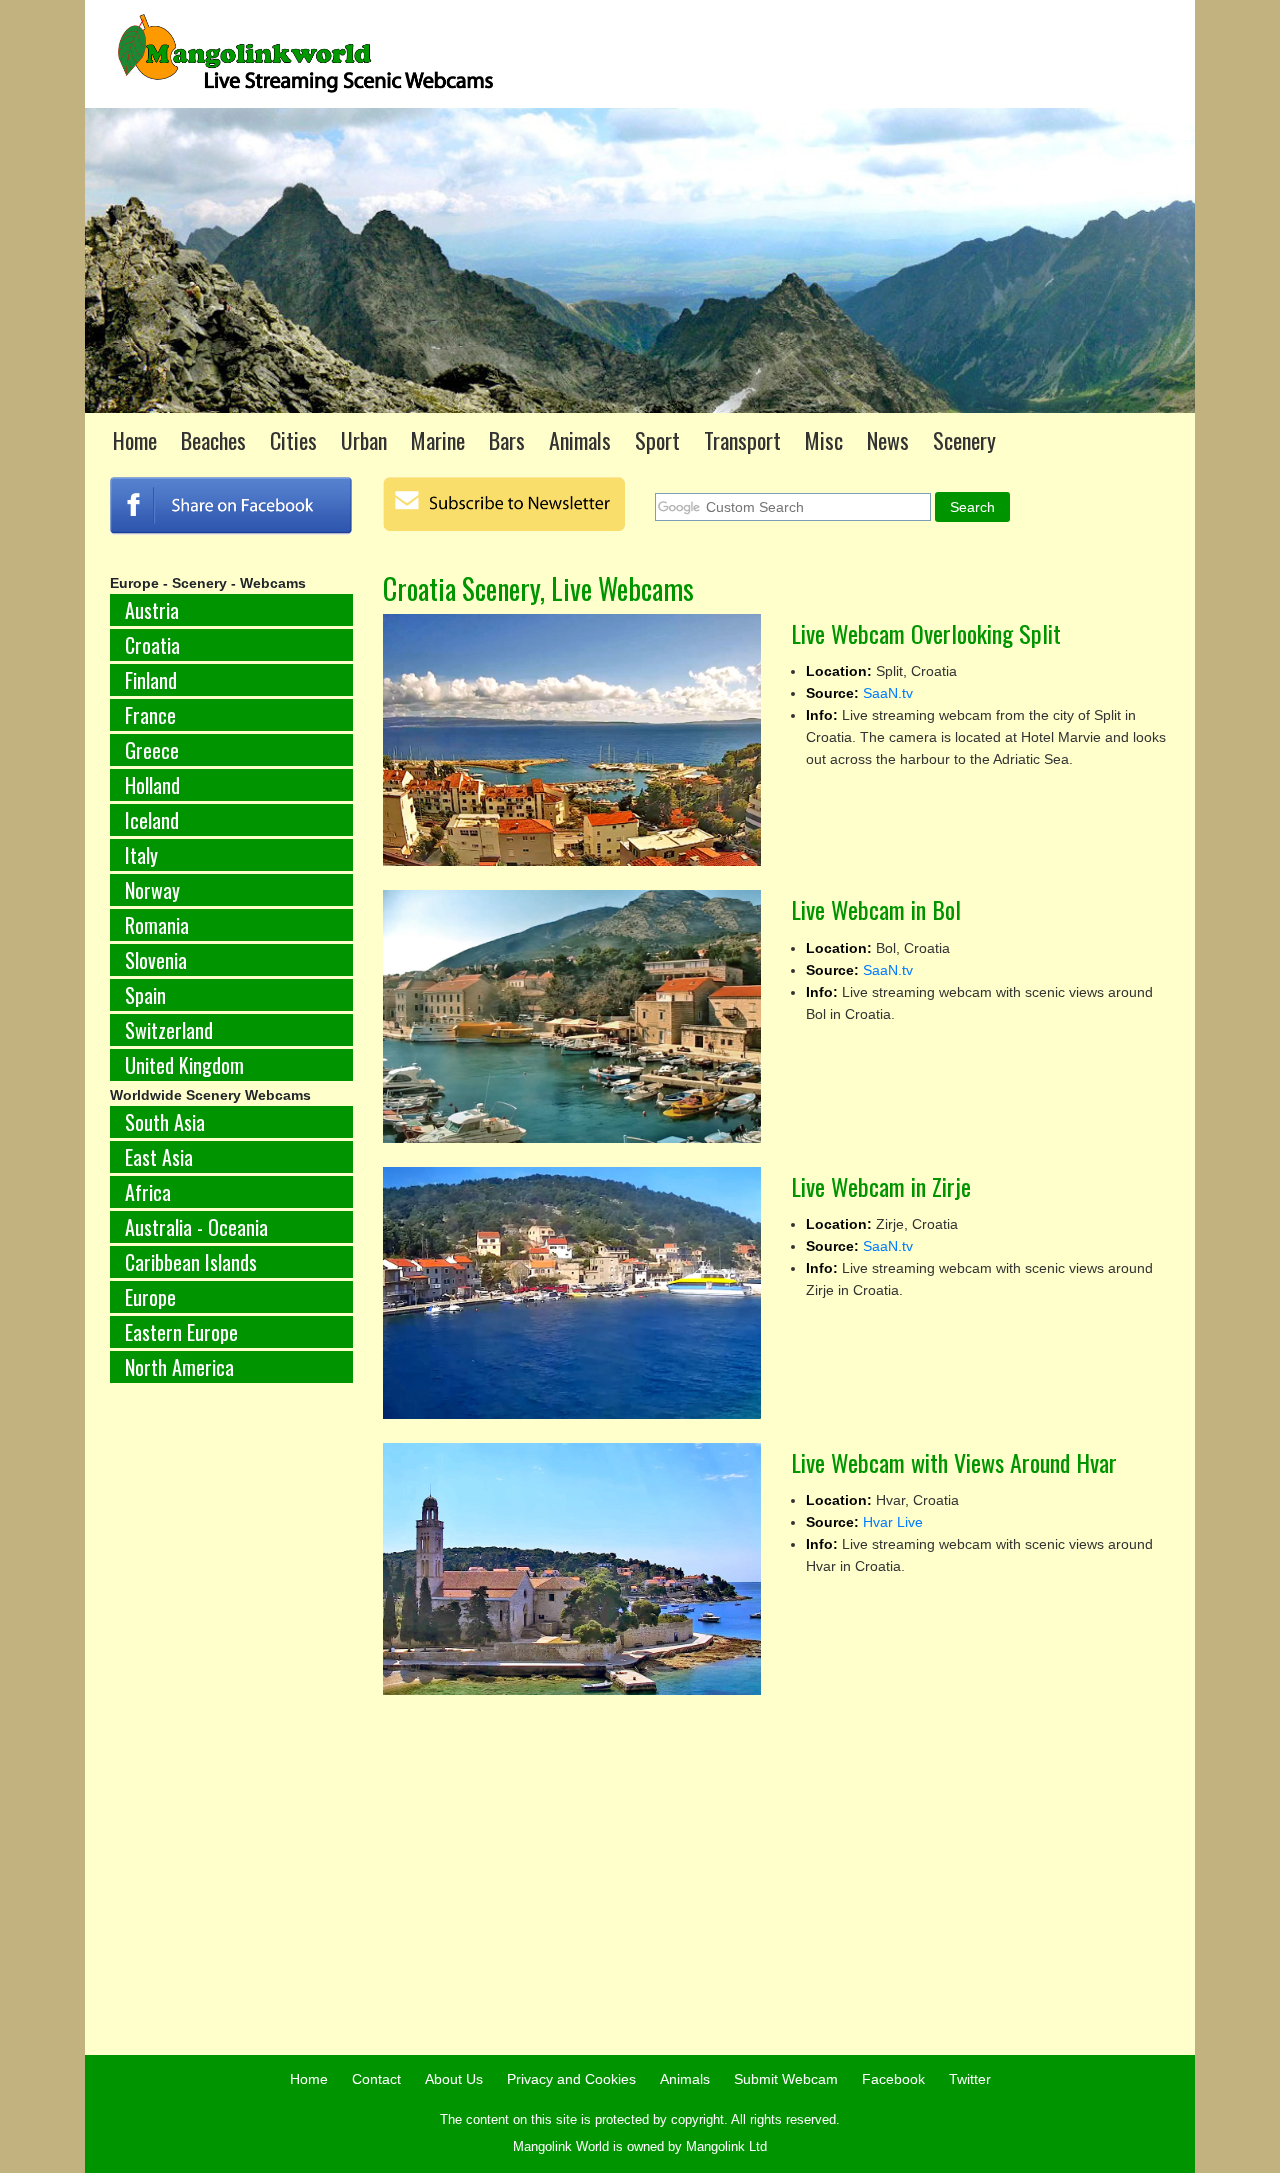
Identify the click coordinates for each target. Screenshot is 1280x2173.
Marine (438, 440)
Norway (152, 890)
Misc (824, 440)
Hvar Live (893, 1522)
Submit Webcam (786, 2079)
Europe (150, 1297)
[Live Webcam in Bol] (572, 1016)
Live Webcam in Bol (876, 909)
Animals (580, 440)
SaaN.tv (888, 693)
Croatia (152, 645)
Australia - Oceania (196, 1227)
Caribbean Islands (191, 1262)
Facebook (893, 2079)
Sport (657, 440)
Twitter (970, 2079)
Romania (157, 925)
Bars (507, 440)
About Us (454, 2079)
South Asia (165, 1122)
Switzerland (169, 1030)
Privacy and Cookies (571, 2079)
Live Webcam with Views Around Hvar (954, 1462)
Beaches (213, 440)
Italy (141, 855)
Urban (364, 440)
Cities (293, 440)
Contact (376, 2079)
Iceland (152, 820)
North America (179, 1367)
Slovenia (156, 960)
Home (135, 440)
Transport (742, 440)
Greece (152, 750)
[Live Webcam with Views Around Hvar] (572, 1569)
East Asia (159, 1157)
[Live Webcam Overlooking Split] (572, 740)
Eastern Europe (181, 1332)
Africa (148, 1192)
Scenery (964, 440)
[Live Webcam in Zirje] (572, 1293)
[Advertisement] (231, 1730)
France (150, 715)
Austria (152, 610)
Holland (152, 785)
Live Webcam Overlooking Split (926, 633)
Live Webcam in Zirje (881, 1186)
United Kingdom (184, 1065)
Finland (151, 680)
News (888, 440)
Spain (145, 995)
